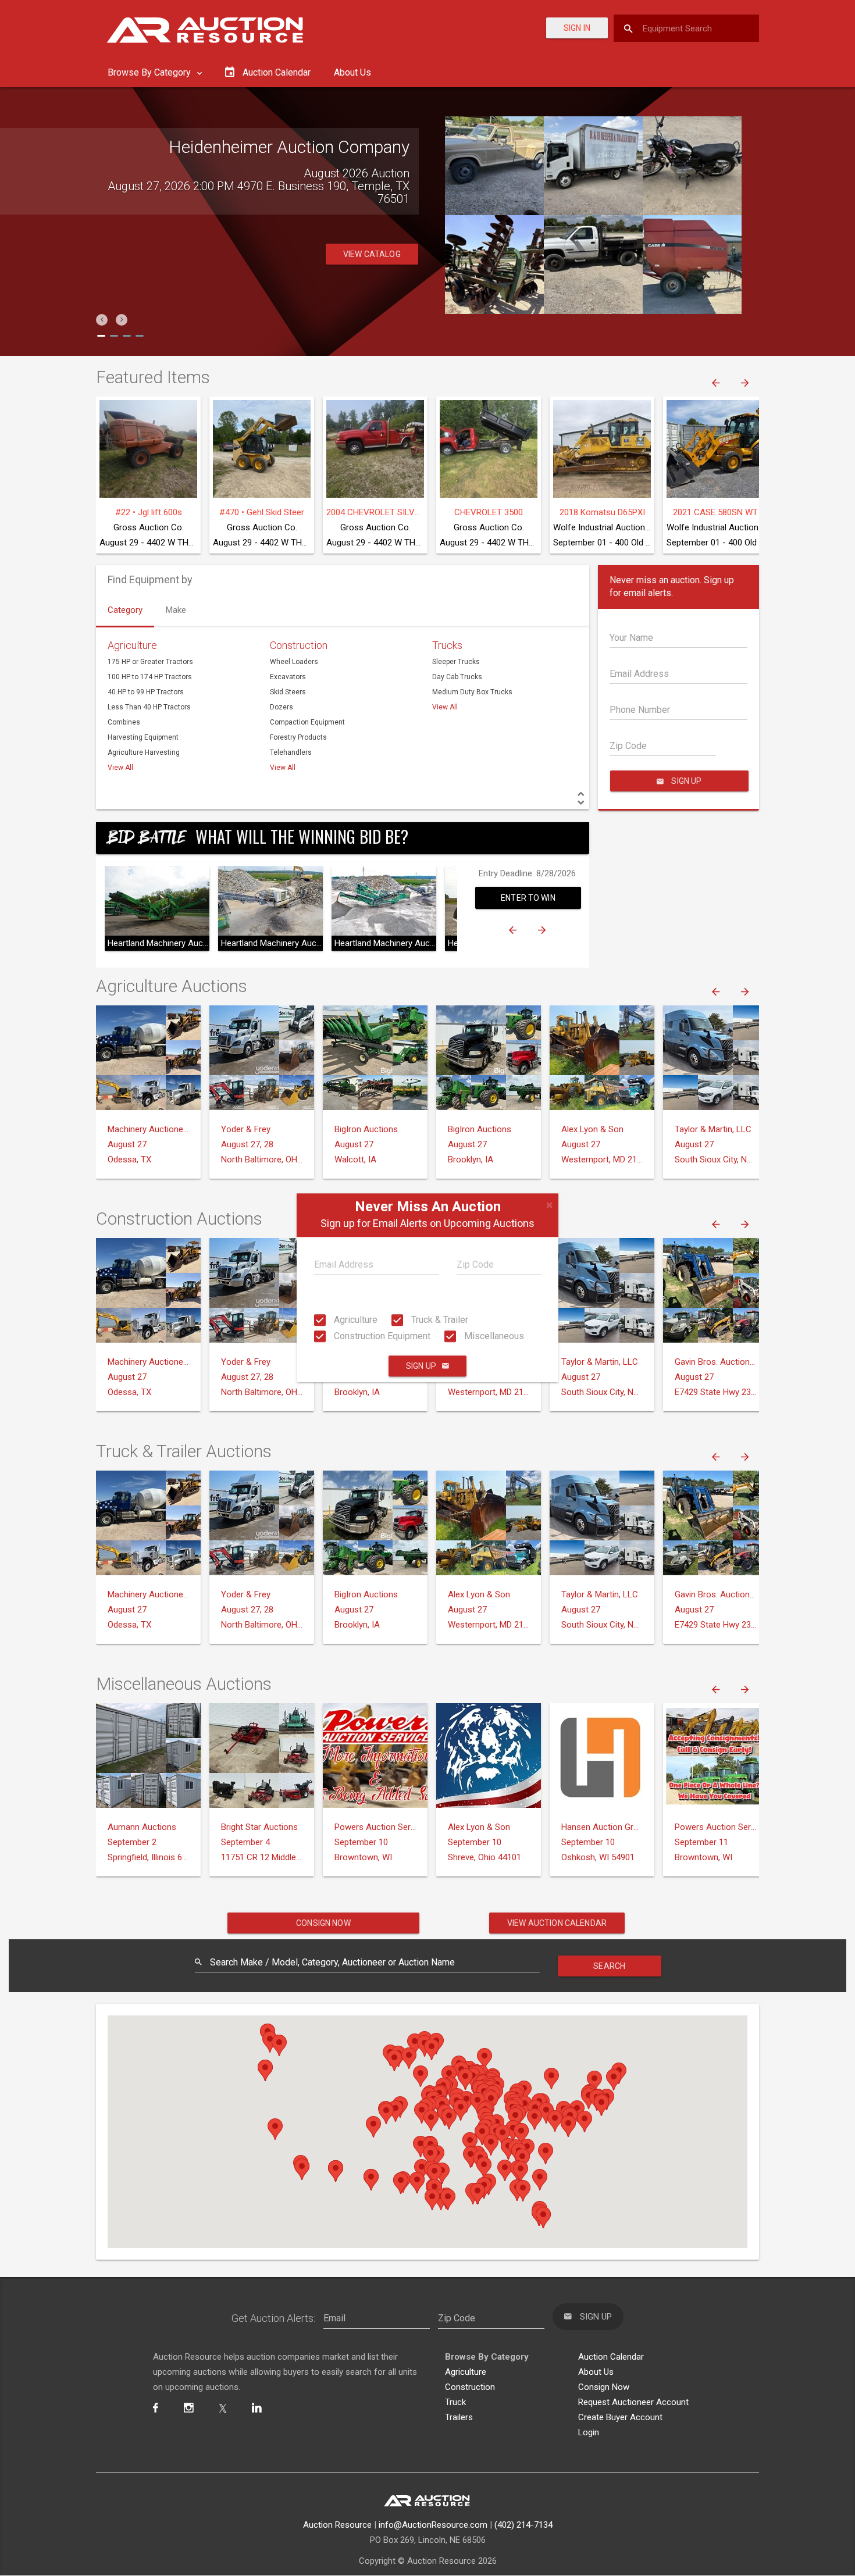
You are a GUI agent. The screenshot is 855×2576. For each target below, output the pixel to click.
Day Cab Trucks (457, 677)
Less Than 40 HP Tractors (149, 707)
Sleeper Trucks (456, 662)
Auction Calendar (611, 2357)
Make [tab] (176, 610)
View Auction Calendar (557, 1923)
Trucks (447, 645)
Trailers (459, 2417)
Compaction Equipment (307, 722)
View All (120, 768)
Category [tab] (125, 610)
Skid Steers (288, 692)
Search (609, 1966)
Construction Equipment (381, 1336)
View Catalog (372, 254)
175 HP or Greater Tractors (150, 662)
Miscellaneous (493, 1336)
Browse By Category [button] (150, 72)
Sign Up (421, 1367)
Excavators (288, 677)
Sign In (577, 28)
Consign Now (323, 1923)
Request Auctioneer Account (633, 2402)
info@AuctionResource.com (433, 2525)
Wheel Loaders (294, 662)
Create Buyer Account (620, 2417)
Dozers (282, 707)
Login (589, 2432)
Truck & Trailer (439, 1320)
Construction (299, 645)
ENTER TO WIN (528, 898)
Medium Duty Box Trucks (472, 692)
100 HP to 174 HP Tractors (150, 677)
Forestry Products (298, 737)
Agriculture (355, 1320)
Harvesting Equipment (143, 737)
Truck (455, 2402)
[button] (102, 320)
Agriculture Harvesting (144, 752)
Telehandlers (291, 752)
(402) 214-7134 (523, 2525)
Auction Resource (337, 2525)
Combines (124, 722)
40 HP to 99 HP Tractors (146, 692)
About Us (352, 72)
